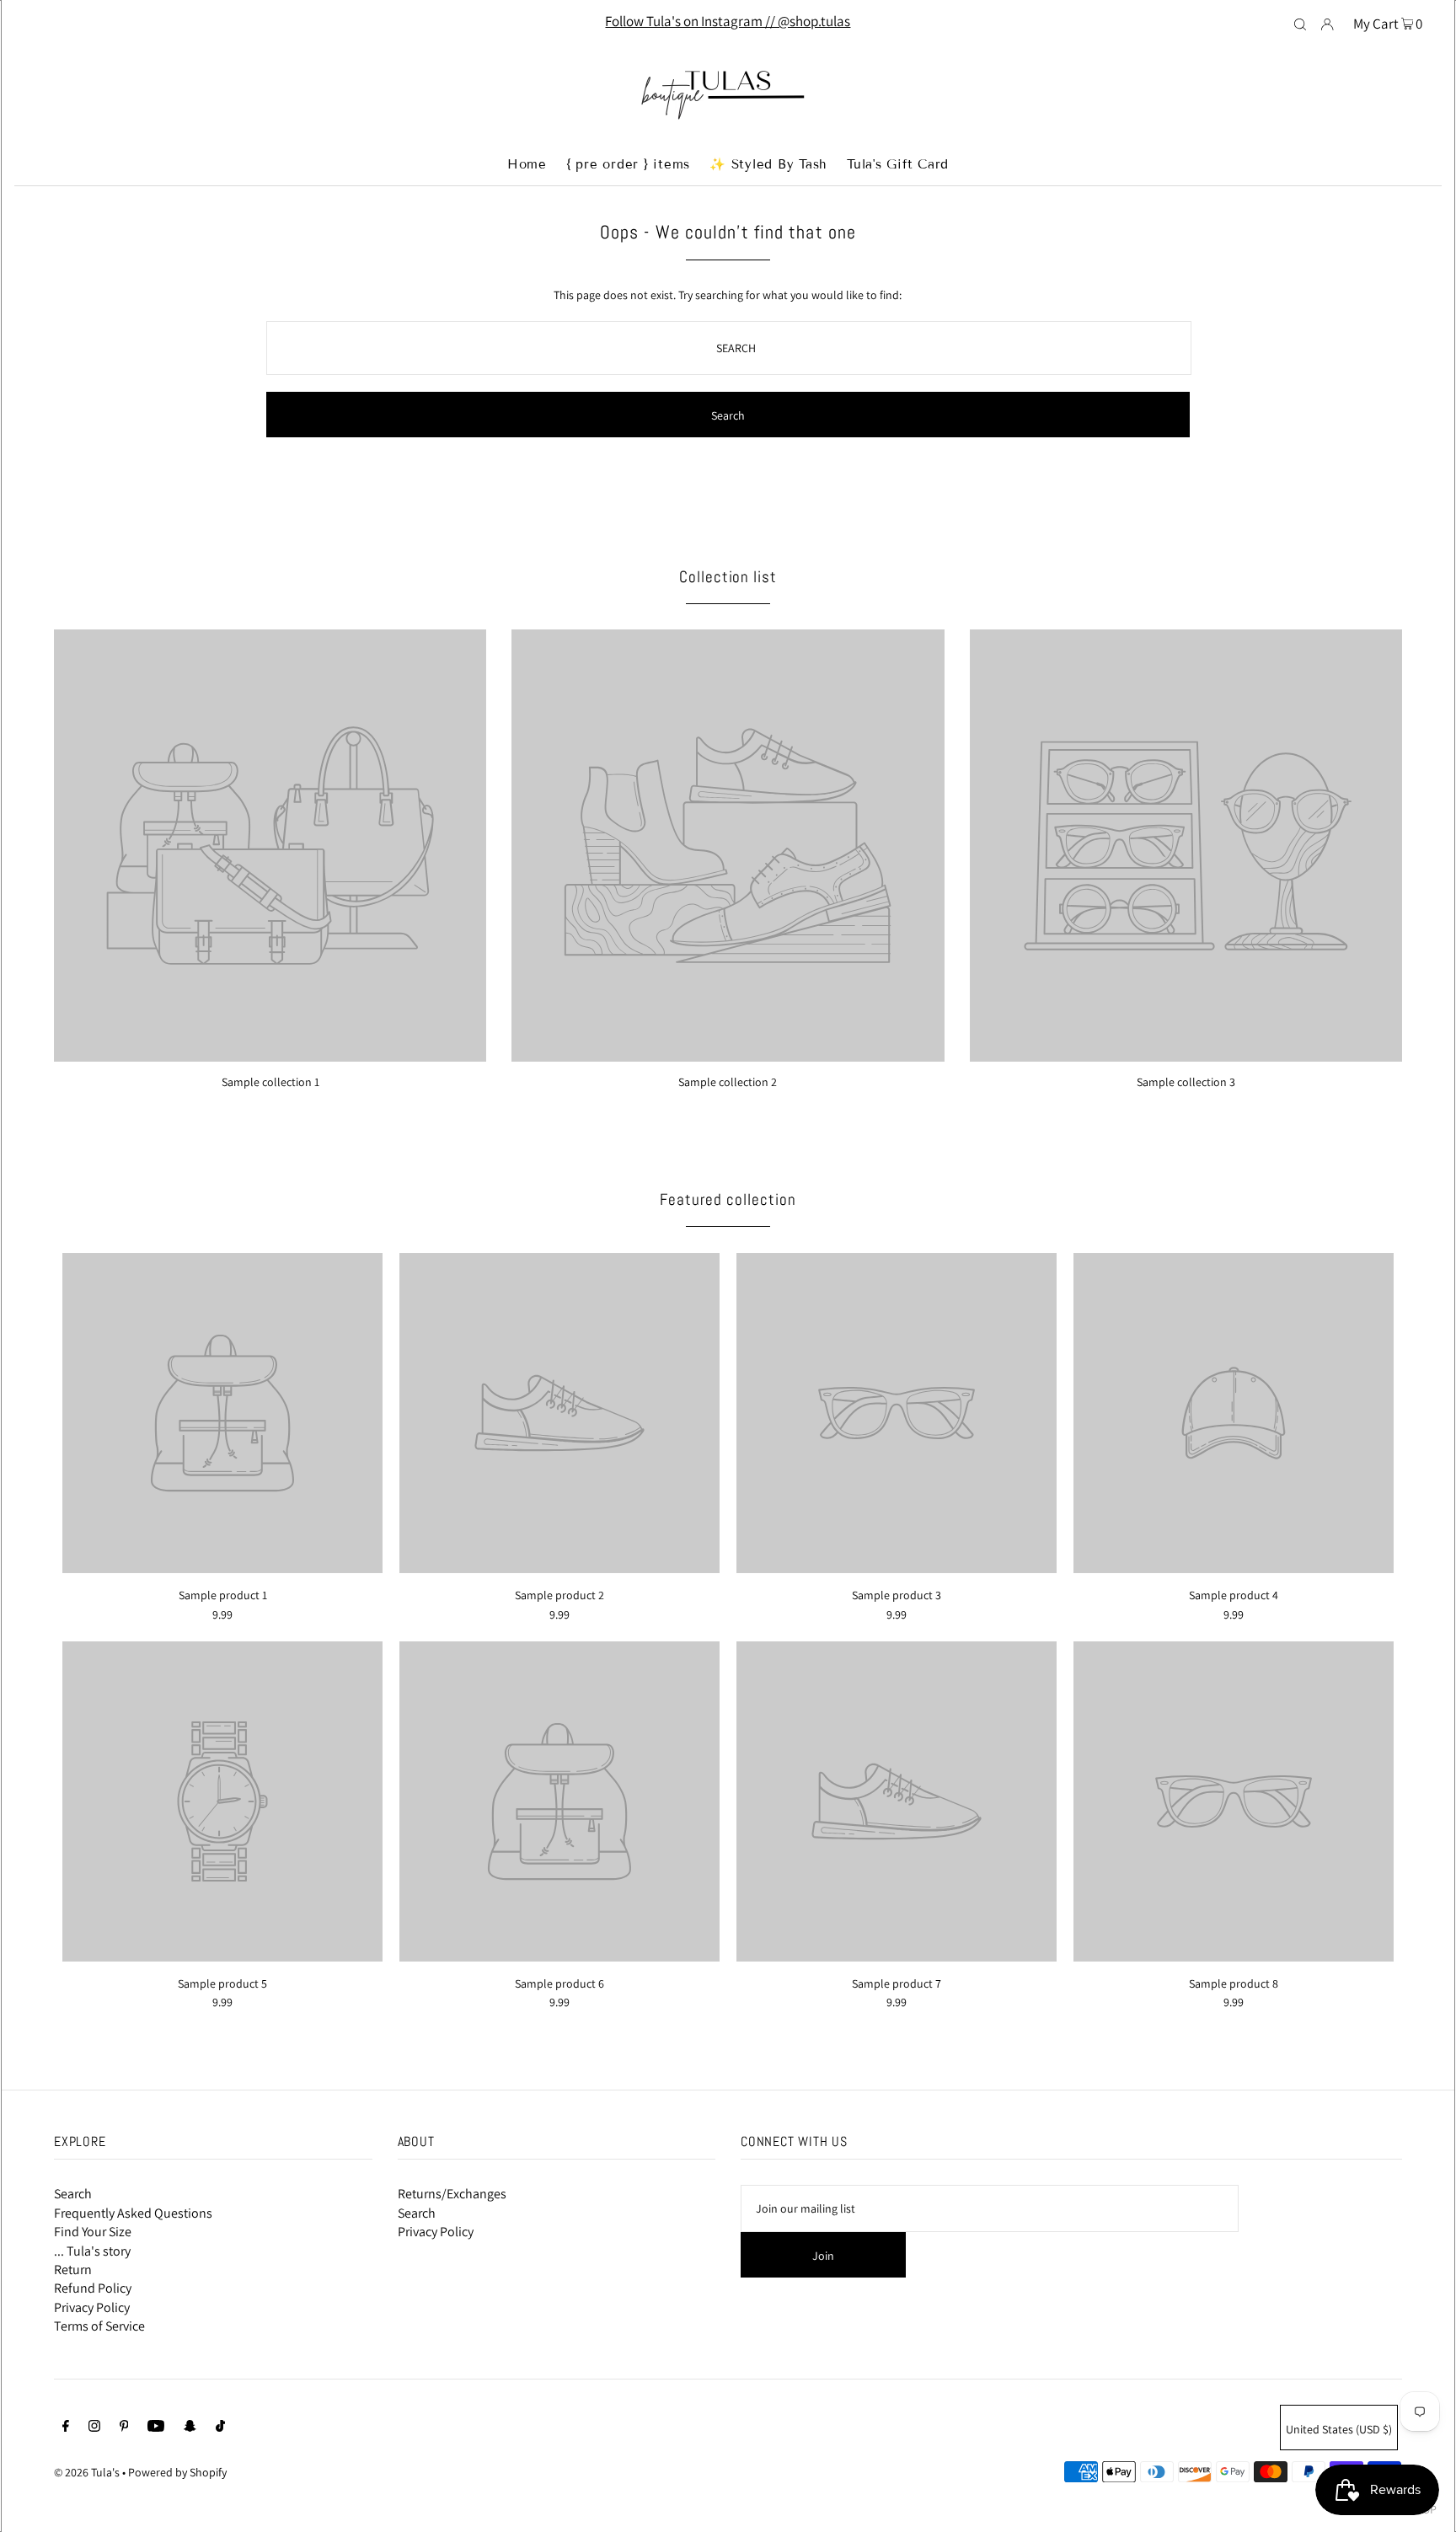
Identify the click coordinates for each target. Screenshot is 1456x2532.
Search (73, 2194)
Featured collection (728, 1199)
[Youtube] (156, 2428)
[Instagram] (94, 2428)
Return (73, 2270)
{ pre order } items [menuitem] (628, 164)
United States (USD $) (1339, 2429)
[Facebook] (66, 2428)
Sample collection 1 (270, 1082)
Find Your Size (93, 2232)
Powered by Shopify (177, 2472)
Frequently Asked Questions (133, 2213)
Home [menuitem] (527, 164)
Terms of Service (99, 2326)
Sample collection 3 (1186, 1082)
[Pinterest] (124, 2428)
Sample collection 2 (728, 1082)
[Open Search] (1300, 23)
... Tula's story (92, 2251)
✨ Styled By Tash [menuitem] (768, 164)
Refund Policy (93, 2288)
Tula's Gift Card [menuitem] (898, 164)
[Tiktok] (220, 2428)
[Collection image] (270, 1055)
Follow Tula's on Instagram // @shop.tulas (728, 21)
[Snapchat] (190, 2428)
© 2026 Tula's (88, 2472)
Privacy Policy (92, 2307)
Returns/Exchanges (452, 2194)
